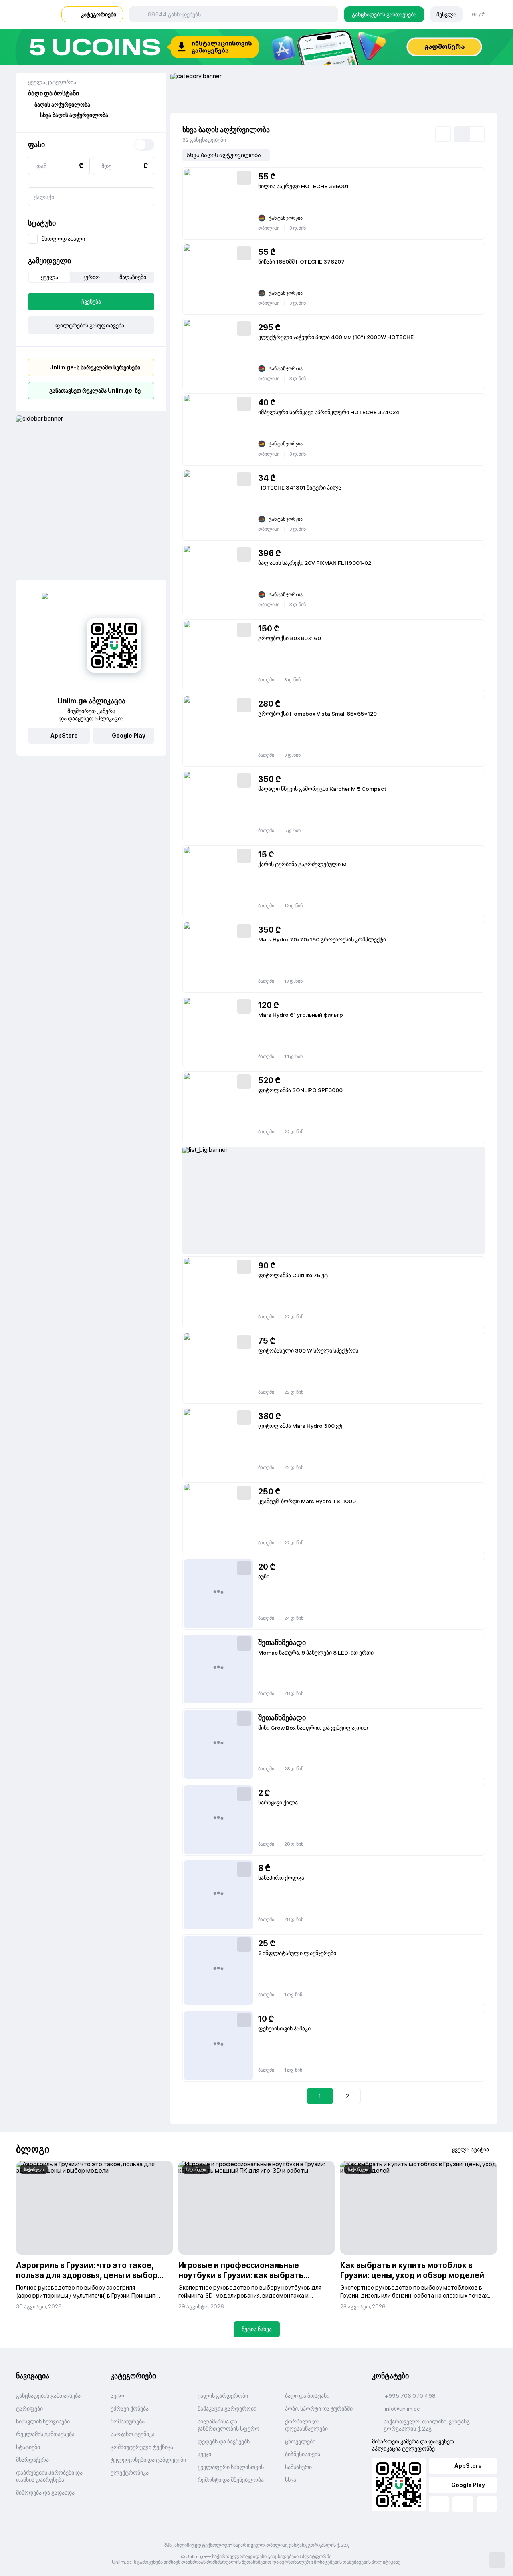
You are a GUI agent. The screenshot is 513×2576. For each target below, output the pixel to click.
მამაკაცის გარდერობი (227, 2409)
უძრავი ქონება (130, 2409)
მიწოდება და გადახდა (45, 2493)
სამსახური (298, 2467)
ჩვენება (91, 302)
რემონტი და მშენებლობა (231, 2480)
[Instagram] (487, 2504)
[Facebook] (439, 2504)
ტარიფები (29, 2409)
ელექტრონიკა (130, 2473)
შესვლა (446, 14)
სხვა (291, 2480)
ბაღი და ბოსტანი (307, 2396)
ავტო (117, 2396)
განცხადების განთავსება (384, 14)
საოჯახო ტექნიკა (133, 2434)
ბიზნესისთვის (303, 2454)
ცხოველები (300, 2441)
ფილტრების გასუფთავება (90, 325)
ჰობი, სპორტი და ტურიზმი (319, 2409)
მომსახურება (128, 2421)
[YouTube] (463, 2504)
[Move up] (497, 2560)
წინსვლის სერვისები (43, 2421)
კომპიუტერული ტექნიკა (142, 2447)
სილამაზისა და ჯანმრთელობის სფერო (228, 2425)
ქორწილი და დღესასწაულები (306, 2425)
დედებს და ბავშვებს (224, 2441)
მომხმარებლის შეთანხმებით (239, 2562)
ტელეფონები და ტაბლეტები (148, 2460)
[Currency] (144, 145)
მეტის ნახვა (257, 2329)
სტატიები (28, 2447)
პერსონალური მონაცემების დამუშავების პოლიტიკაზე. (340, 2562)
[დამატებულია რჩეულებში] (244, 178)
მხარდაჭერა (32, 2460)
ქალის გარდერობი (223, 2396)
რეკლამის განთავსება (45, 2434)
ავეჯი (204, 2454)
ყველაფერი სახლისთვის (231, 2467)
